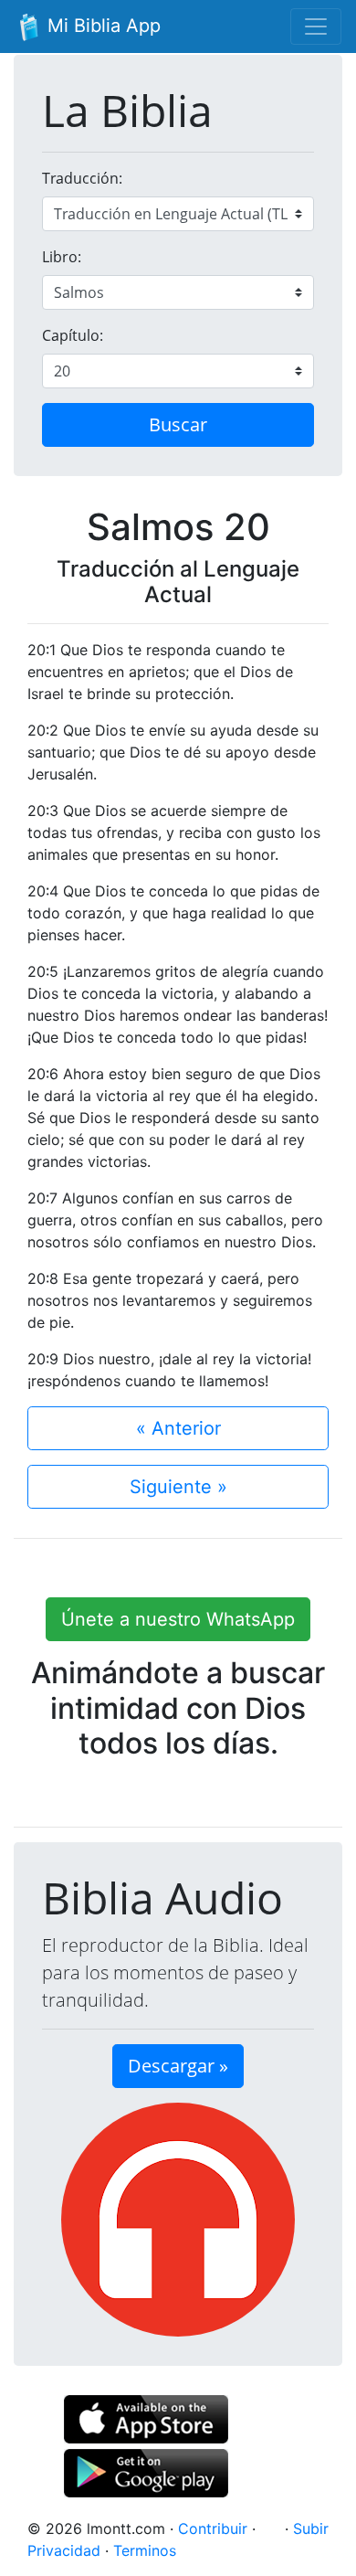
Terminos (145, 2550)
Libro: (62, 257)
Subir (311, 2528)
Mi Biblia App (101, 26)
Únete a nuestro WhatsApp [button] (178, 1619)
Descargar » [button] (178, 2066)
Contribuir (213, 2528)
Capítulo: (73, 335)
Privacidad (64, 2550)
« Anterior (178, 1428)
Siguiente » (178, 1487)
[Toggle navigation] (316, 27)
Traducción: (82, 178)
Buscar (178, 424)
